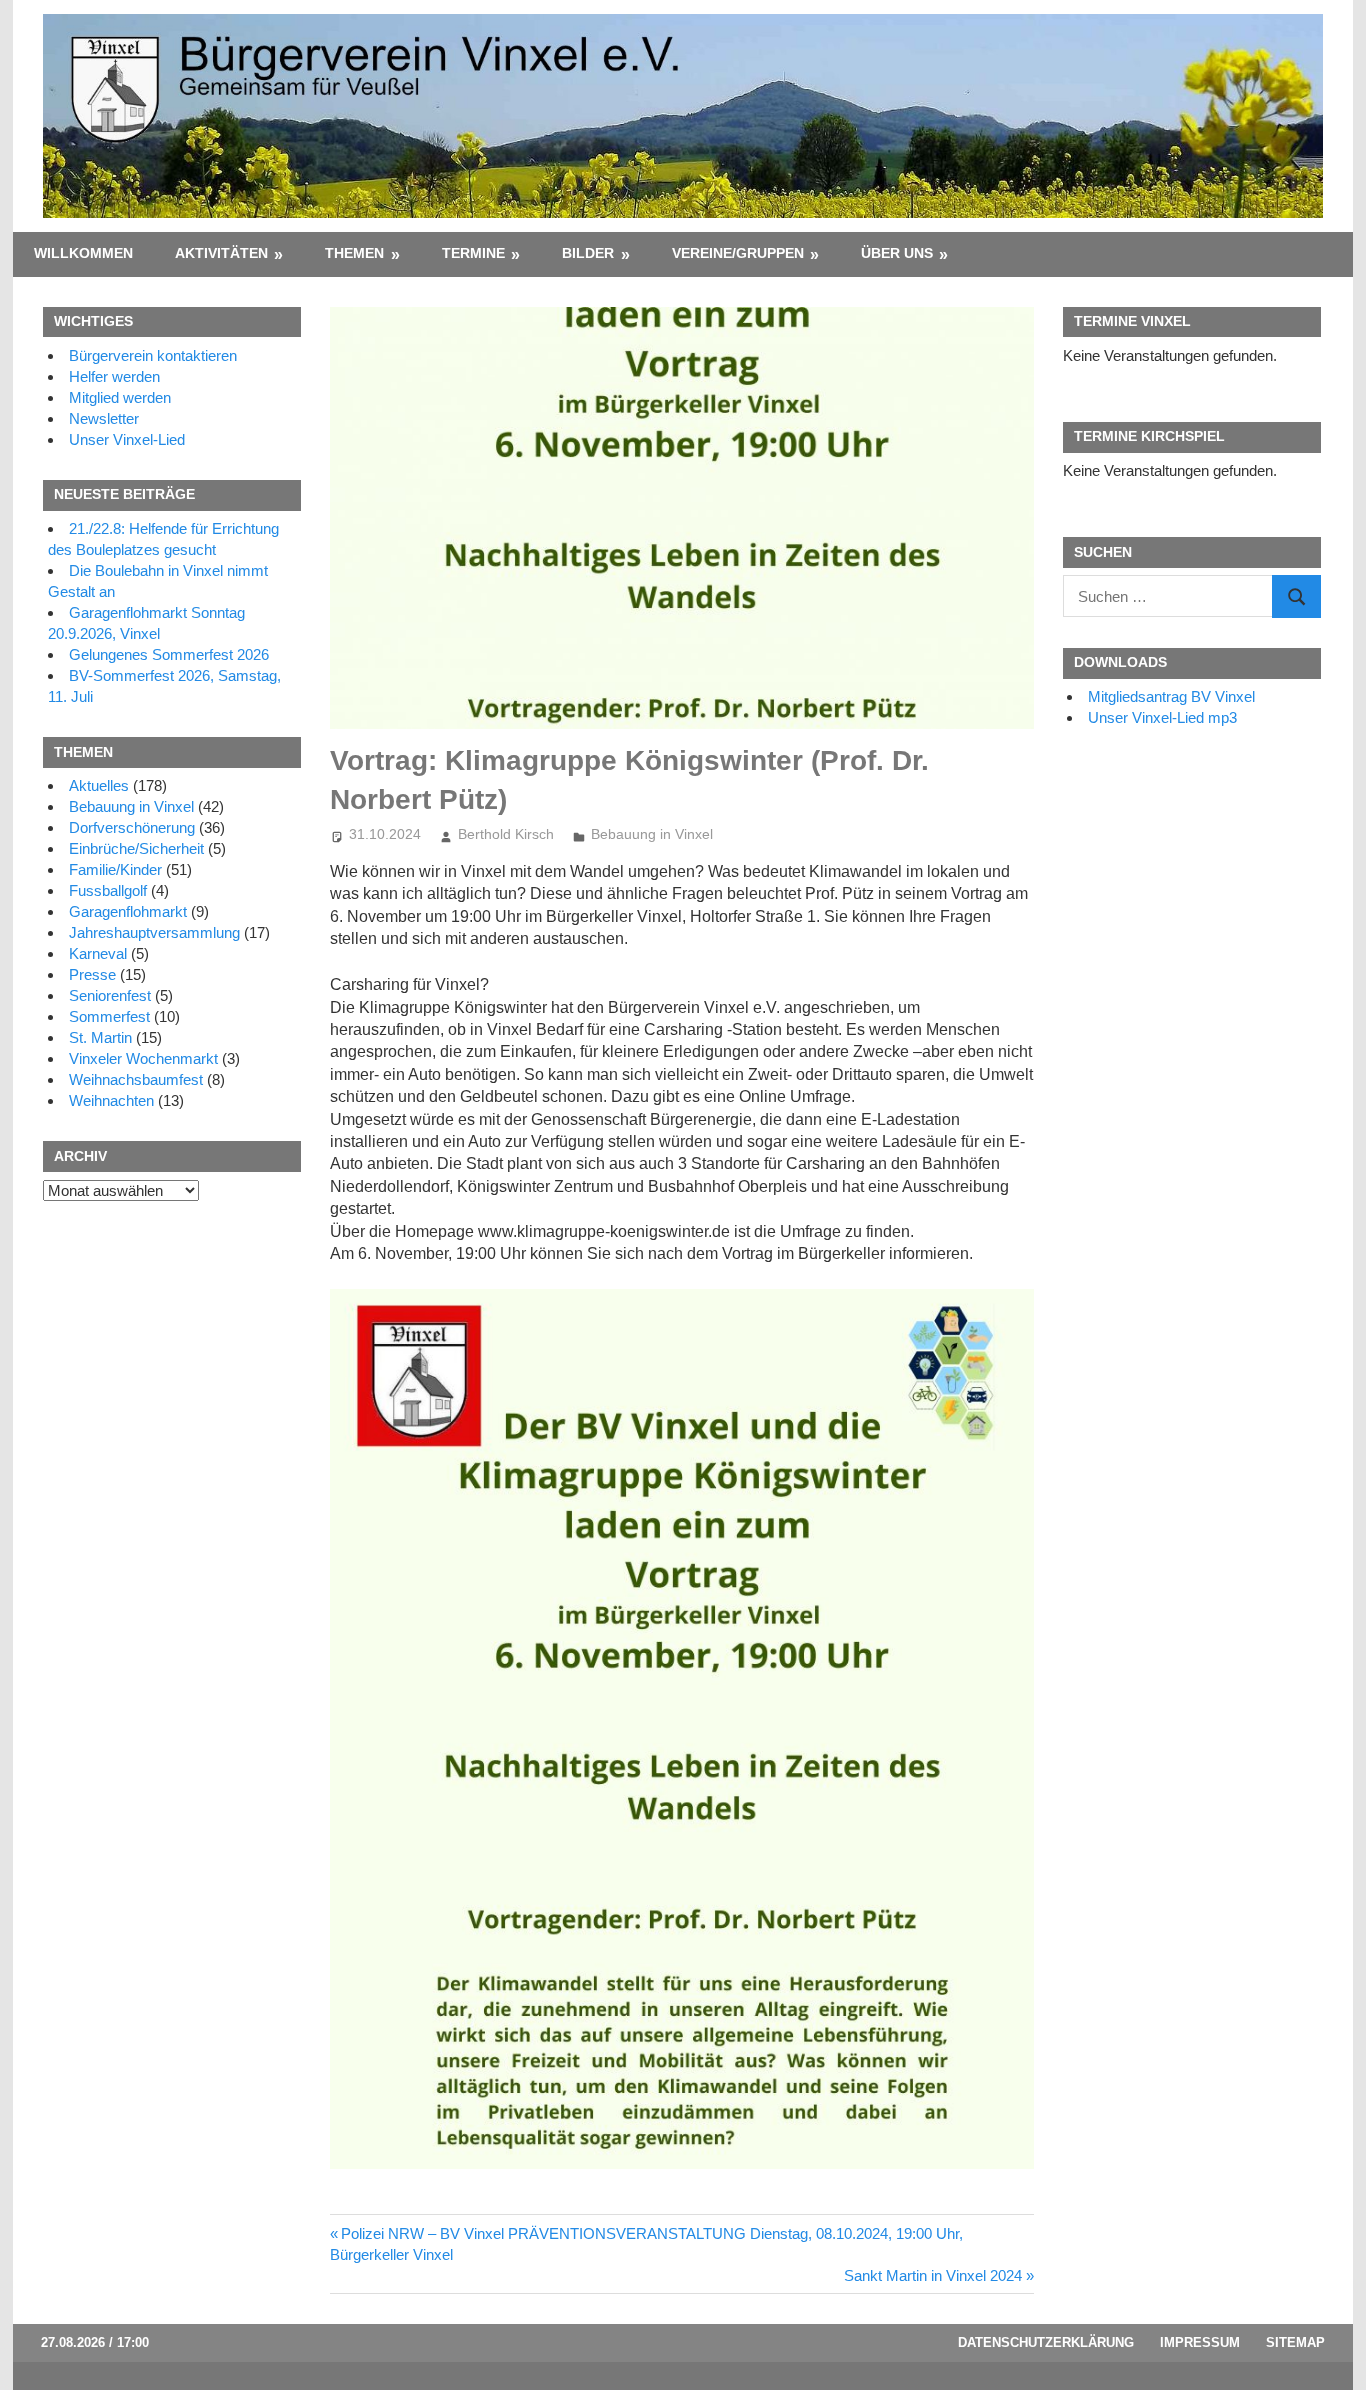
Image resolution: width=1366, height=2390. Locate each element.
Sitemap (1295, 2342)
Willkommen (83, 253)
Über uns (897, 253)
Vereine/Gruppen (738, 253)
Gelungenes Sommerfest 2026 (169, 654)
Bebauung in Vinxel (652, 834)
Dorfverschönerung (132, 827)
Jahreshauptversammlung (154, 932)
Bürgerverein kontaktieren (153, 355)
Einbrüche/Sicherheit (136, 848)
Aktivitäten (221, 253)
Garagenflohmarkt (128, 911)
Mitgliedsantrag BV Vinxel (1171, 696)
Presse (92, 974)
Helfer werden (114, 376)
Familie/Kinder (115, 869)
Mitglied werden (120, 397)
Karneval (98, 953)
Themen (354, 253)
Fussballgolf (108, 890)
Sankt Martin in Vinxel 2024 (933, 2275)
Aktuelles (99, 785)
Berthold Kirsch (506, 834)
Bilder (588, 253)
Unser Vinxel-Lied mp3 (1162, 717)
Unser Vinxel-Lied (127, 439)
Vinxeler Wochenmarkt (143, 1058)
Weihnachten (111, 1100)
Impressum (1200, 2342)
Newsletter (104, 418)
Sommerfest (109, 1016)
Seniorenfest (110, 995)
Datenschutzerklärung (1046, 2342)
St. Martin (100, 1037)
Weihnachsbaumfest (136, 1079)
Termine (473, 253)
